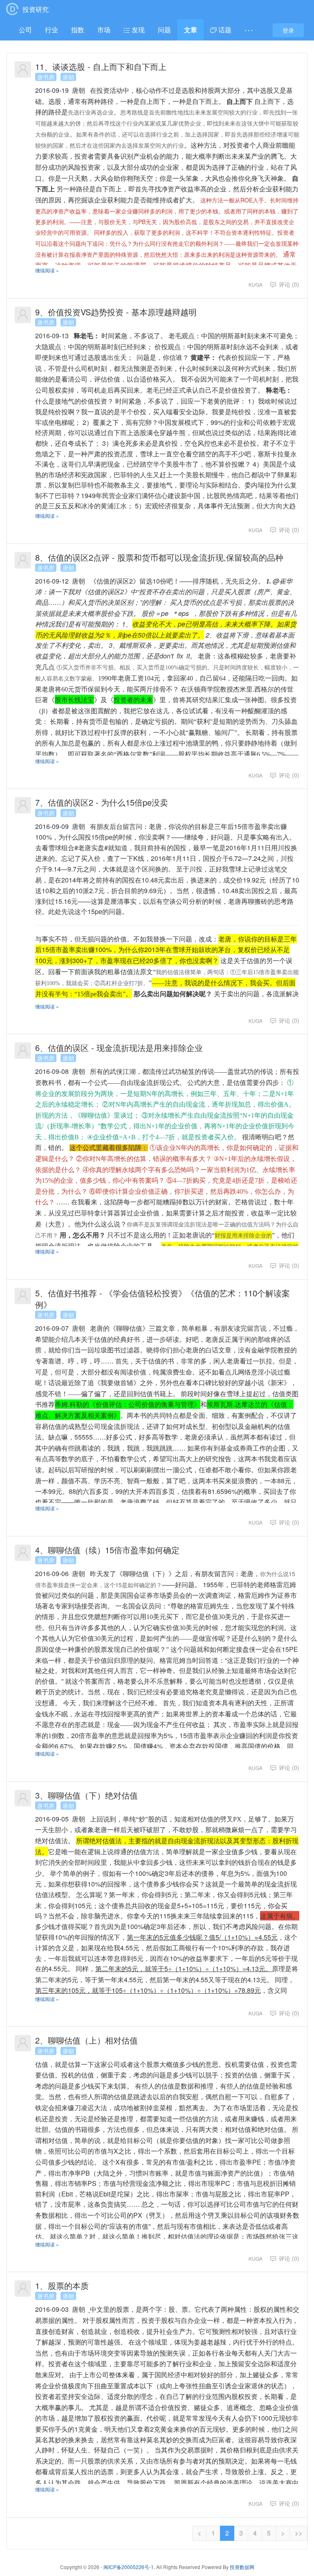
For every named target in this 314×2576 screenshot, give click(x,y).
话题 (224, 30)
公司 (25, 30)
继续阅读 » (47, 270)
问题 (164, 30)
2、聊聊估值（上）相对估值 (86, 2040)
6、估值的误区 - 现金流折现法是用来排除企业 (119, 1048)
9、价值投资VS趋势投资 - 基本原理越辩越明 (116, 312)
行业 (52, 30)
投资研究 (36, 9)
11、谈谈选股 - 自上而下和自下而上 (101, 66)
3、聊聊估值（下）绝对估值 (86, 1795)
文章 (191, 30)
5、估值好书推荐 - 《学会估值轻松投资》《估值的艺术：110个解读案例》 (163, 1299)
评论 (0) (288, 284)
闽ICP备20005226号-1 (129, 2567)
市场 (104, 30)
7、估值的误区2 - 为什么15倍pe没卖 (102, 802)
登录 (288, 30)
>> (298, 2533)
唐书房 (46, 77)
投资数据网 (242, 2567)
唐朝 (68, 77)
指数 (78, 30)
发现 (137, 30)
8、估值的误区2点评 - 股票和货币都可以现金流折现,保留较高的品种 (159, 557)
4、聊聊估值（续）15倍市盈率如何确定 (107, 1550)
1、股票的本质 (62, 2285)
